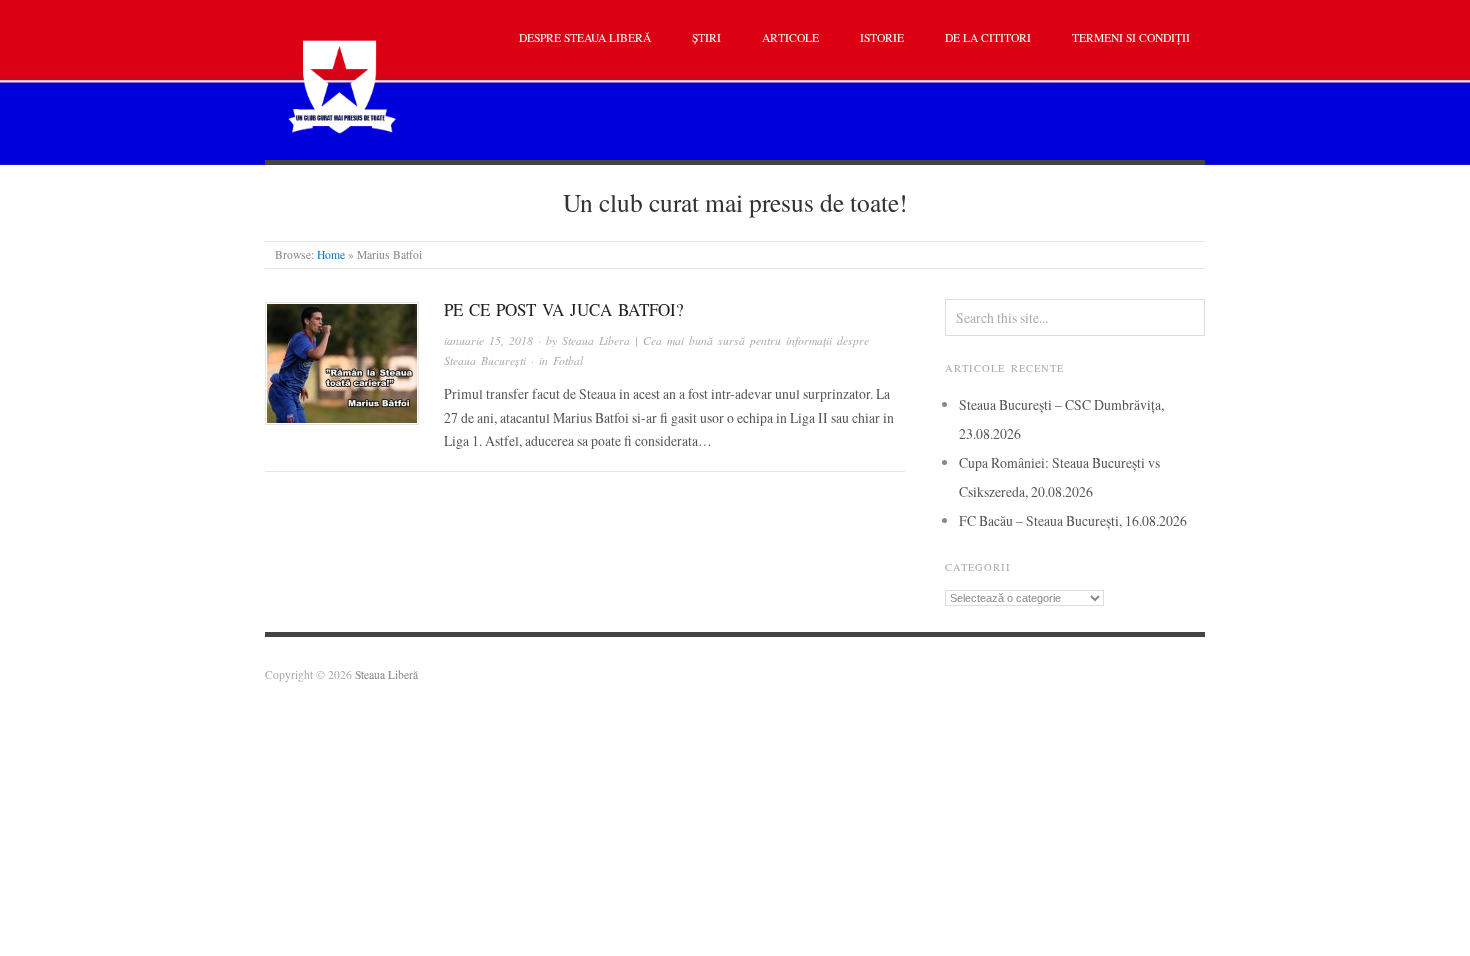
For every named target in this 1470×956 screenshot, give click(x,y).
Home (331, 254)
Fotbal (568, 360)
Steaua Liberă (386, 674)
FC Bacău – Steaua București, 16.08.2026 (1073, 520)
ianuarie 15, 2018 (488, 340)
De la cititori (988, 37)
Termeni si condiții (1131, 37)
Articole (790, 37)
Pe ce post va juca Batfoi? (564, 309)
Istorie (882, 37)
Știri (706, 37)
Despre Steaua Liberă (585, 37)
